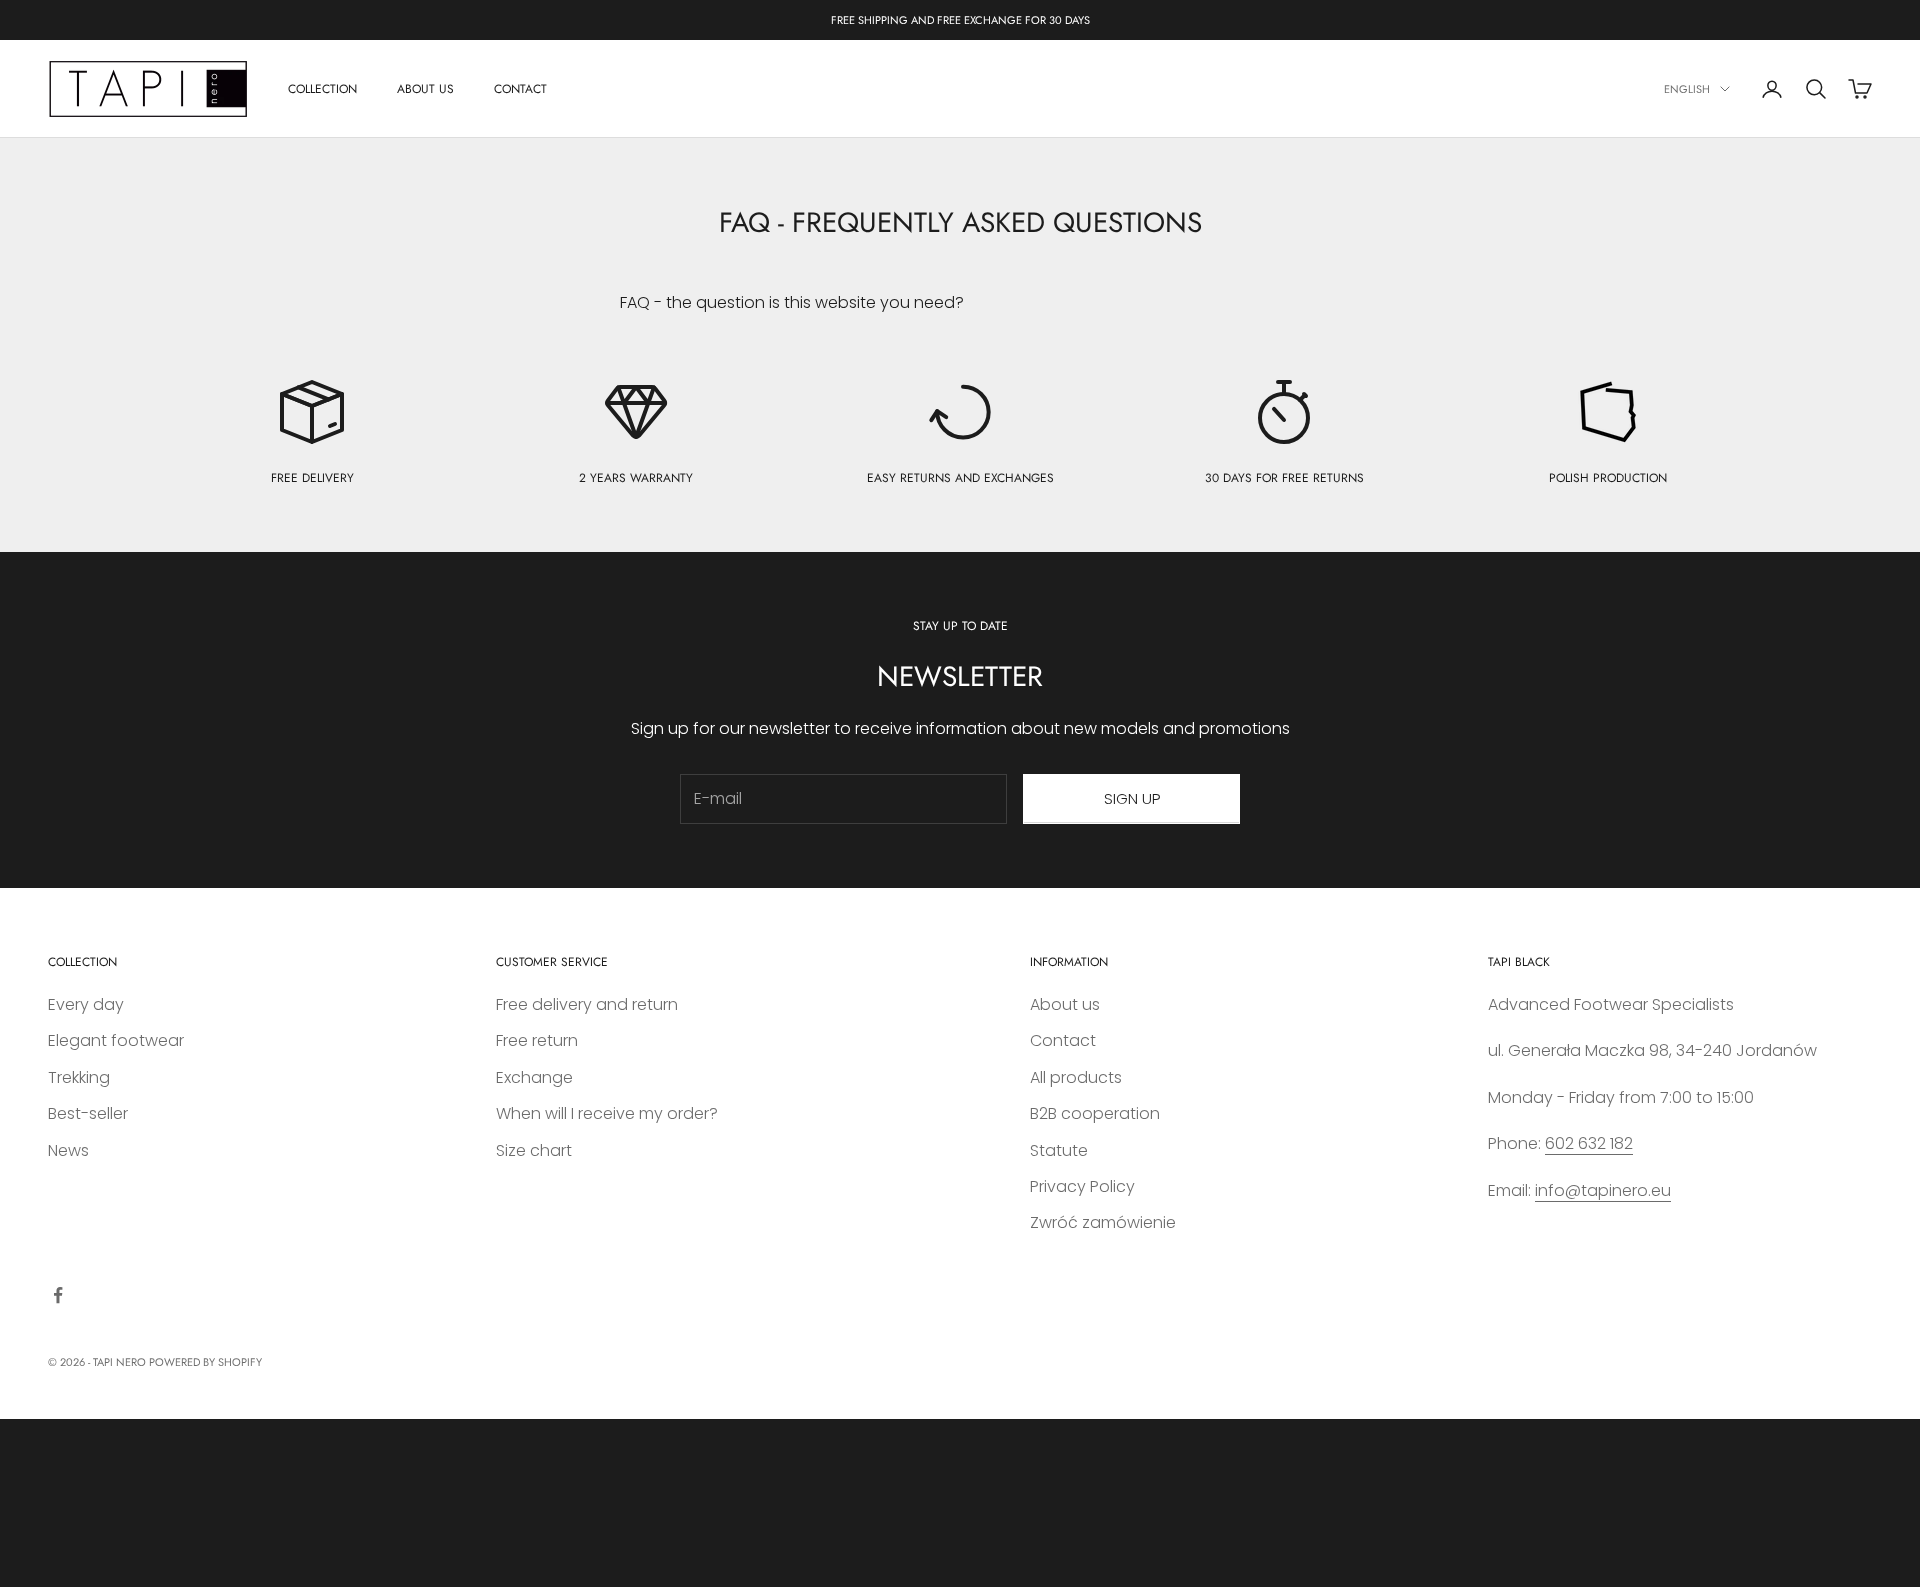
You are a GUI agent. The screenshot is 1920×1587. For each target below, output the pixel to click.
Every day (86, 1004)
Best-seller (88, 1113)
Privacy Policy (1082, 1186)
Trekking (79, 1077)
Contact (1063, 1040)
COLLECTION (322, 89)
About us (1065, 1004)
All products (1076, 1077)
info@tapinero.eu (1603, 1190)
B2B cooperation (1095, 1113)
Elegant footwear (116, 1040)
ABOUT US (425, 89)
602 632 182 (1589, 1143)
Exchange (534, 1077)
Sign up (1132, 798)
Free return (537, 1040)
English (1687, 89)
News (68, 1150)
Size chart (534, 1150)
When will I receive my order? (607, 1113)
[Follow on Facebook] (58, 1295)
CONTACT (520, 89)
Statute (1059, 1150)
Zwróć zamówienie (1103, 1222)
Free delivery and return (587, 1004)
